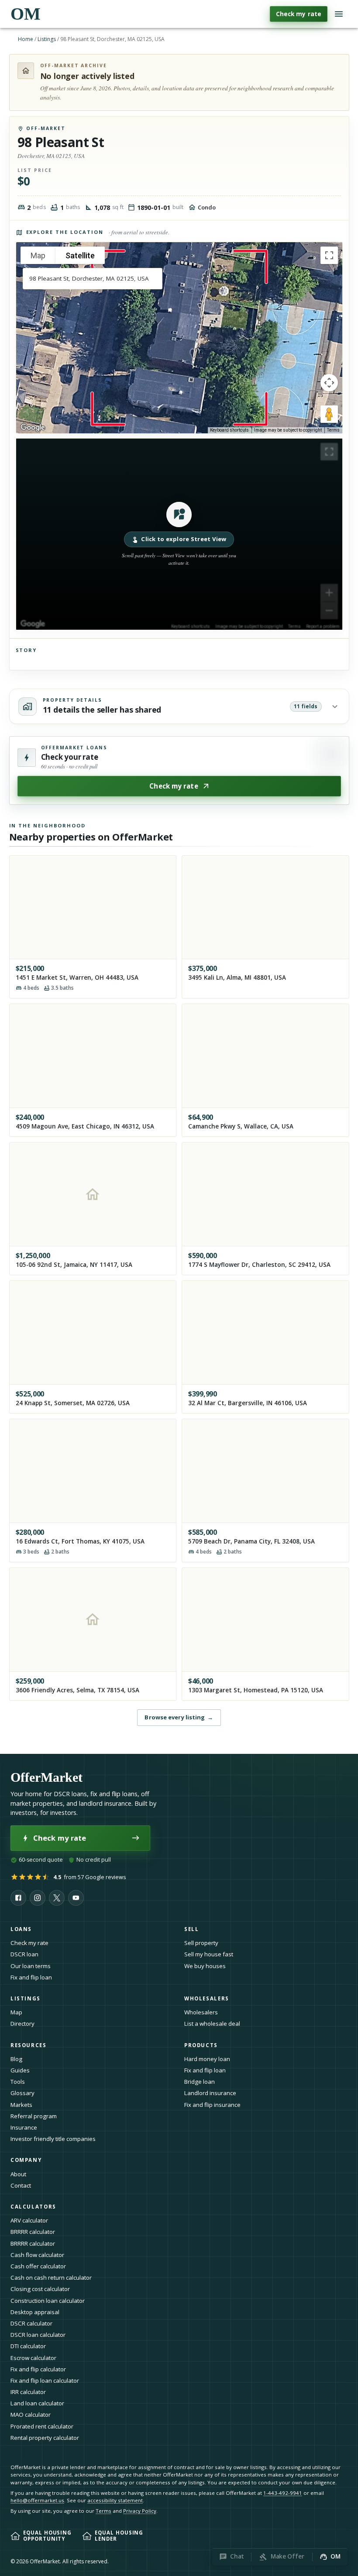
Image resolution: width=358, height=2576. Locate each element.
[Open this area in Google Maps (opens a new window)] (33, 428)
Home (26, 39)
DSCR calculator (31, 2323)
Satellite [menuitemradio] (80, 256)
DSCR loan (24, 1954)
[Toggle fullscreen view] (329, 255)
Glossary (22, 2093)
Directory (22, 2024)
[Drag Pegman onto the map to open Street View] (329, 414)
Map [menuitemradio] (38, 256)
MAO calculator (31, 2415)
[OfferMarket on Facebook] (18, 1898)
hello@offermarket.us (37, 2500)
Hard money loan (207, 2059)
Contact (21, 2185)
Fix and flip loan (31, 1977)
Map (16, 2012)
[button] (179, 534)
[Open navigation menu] (339, 14)
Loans (21, 1929)
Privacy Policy (140, 2511)
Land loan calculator (37, 2403)
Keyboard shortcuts (229, 430)
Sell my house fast (209, 1954)
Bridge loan (200, 2082)
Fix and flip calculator (38, 2369)
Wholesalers (201, 2012)
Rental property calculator (45, 2438)
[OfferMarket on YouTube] (76, 1898)
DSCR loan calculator (38, 2335)
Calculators (33, 2207)
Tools (18, 2082)
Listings (47, 39)
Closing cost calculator (40, 2289)
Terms (333, 430)
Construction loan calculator (48, 2301)
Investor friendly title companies (53, 2139)
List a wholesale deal (212, 2024)
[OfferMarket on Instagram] (38, 1898)
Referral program (34, 2116)
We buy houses (205, 1966)
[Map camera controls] (329, 383)
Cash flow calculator (37, 2255)
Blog (16, 2059)
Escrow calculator (33, 2358)
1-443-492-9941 (283, 2493)
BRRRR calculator (33, 2232)
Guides (20, 2070)
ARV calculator (29, 2220)
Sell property (201, 1943)
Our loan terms (31, 1966)
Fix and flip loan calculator (45, 2380)
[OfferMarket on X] (57, 1898)
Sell (191, 1929)
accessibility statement (115, 2500)
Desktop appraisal (35, 2312)
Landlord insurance (210, 2093)
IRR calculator (28, 2392)
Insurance (24, 2127)
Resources (29, 2045)
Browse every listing (179, 1717)
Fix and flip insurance (212, 2105)
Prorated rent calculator (42, 2426)
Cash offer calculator (38, 2266)
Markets (21, 2105)
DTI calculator (28, 2346)
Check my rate (299, 14)
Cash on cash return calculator (51, 2278)
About (18, 2174)
